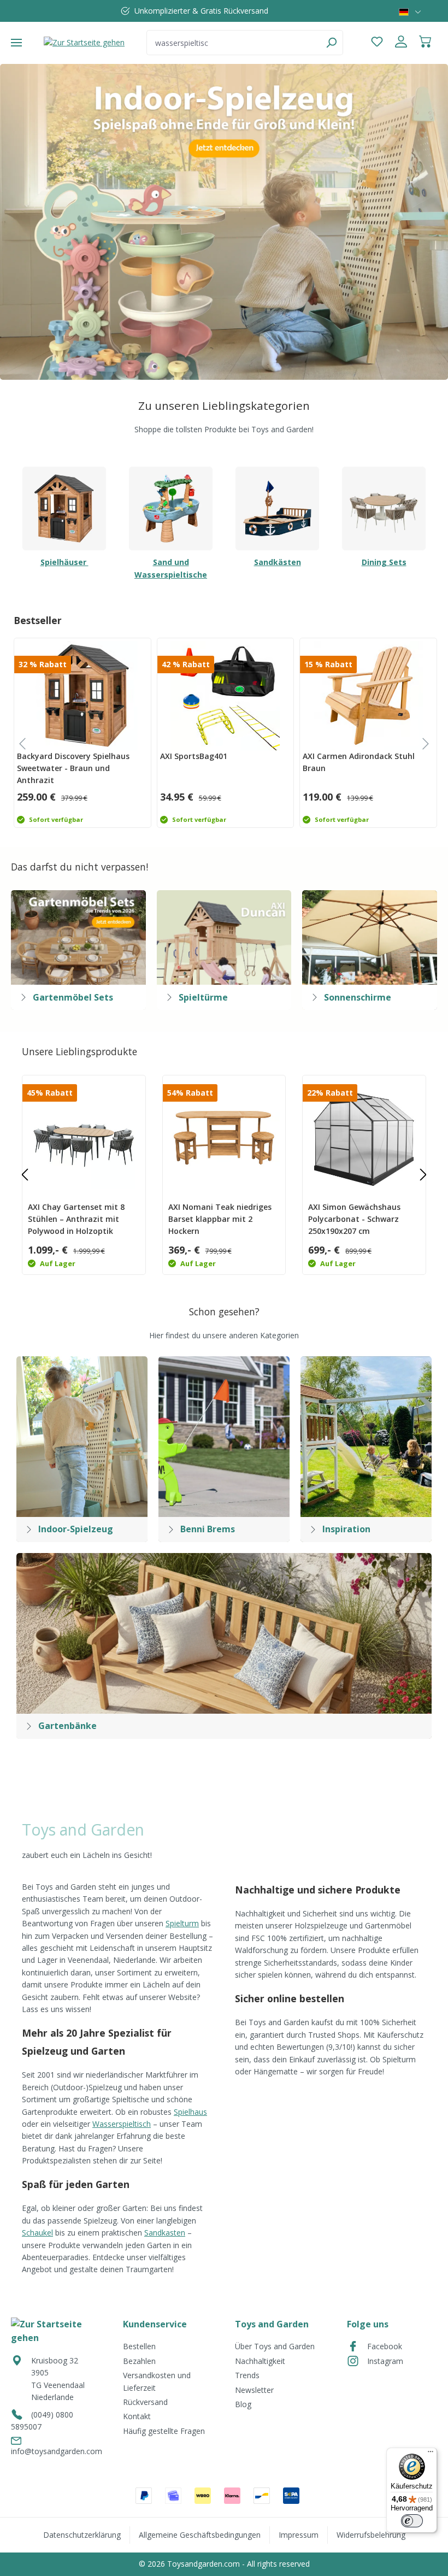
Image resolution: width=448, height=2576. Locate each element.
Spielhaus (190, 2112)
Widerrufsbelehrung (371, 2535)
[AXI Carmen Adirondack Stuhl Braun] (368, 696)
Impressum (299, 2535)
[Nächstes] (423, 1175)
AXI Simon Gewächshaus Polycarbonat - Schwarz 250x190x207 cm (354, 1219)
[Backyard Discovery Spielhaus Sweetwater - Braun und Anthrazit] (82, 696)
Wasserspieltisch (122, 2124)
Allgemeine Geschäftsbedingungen (200, 2535)
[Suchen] (331, 43)
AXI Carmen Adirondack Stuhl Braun (359, 762)
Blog (243, 2404)
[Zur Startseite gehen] (84, 42)
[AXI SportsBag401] (226, 696)
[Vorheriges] (25, 1175)
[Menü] (16, 43)
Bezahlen (139, 2361)
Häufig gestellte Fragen (164, 2431)
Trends (247, 2375)
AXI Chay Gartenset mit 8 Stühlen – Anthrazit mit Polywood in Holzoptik (76, 1219)
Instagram (385, 2361)
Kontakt (137, 2416)
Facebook (385, 2346)
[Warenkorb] (425, 43)
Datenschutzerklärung (82, 2535)
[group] (81, 733)
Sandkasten (165, 2233)
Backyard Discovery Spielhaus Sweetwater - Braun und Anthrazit (73, 768)
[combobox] (233, 43)
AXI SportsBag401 (194, 756)
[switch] (412, 2521)
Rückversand (145, 2402)
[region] (224, 222)
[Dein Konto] (401, 43)
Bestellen (139, 2346)
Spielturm (182, 1923)
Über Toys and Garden (275, 2346)
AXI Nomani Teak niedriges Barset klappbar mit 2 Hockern (220, 1219)
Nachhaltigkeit (260, 2361)
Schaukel (37, 2233)
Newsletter (254, 2390)
